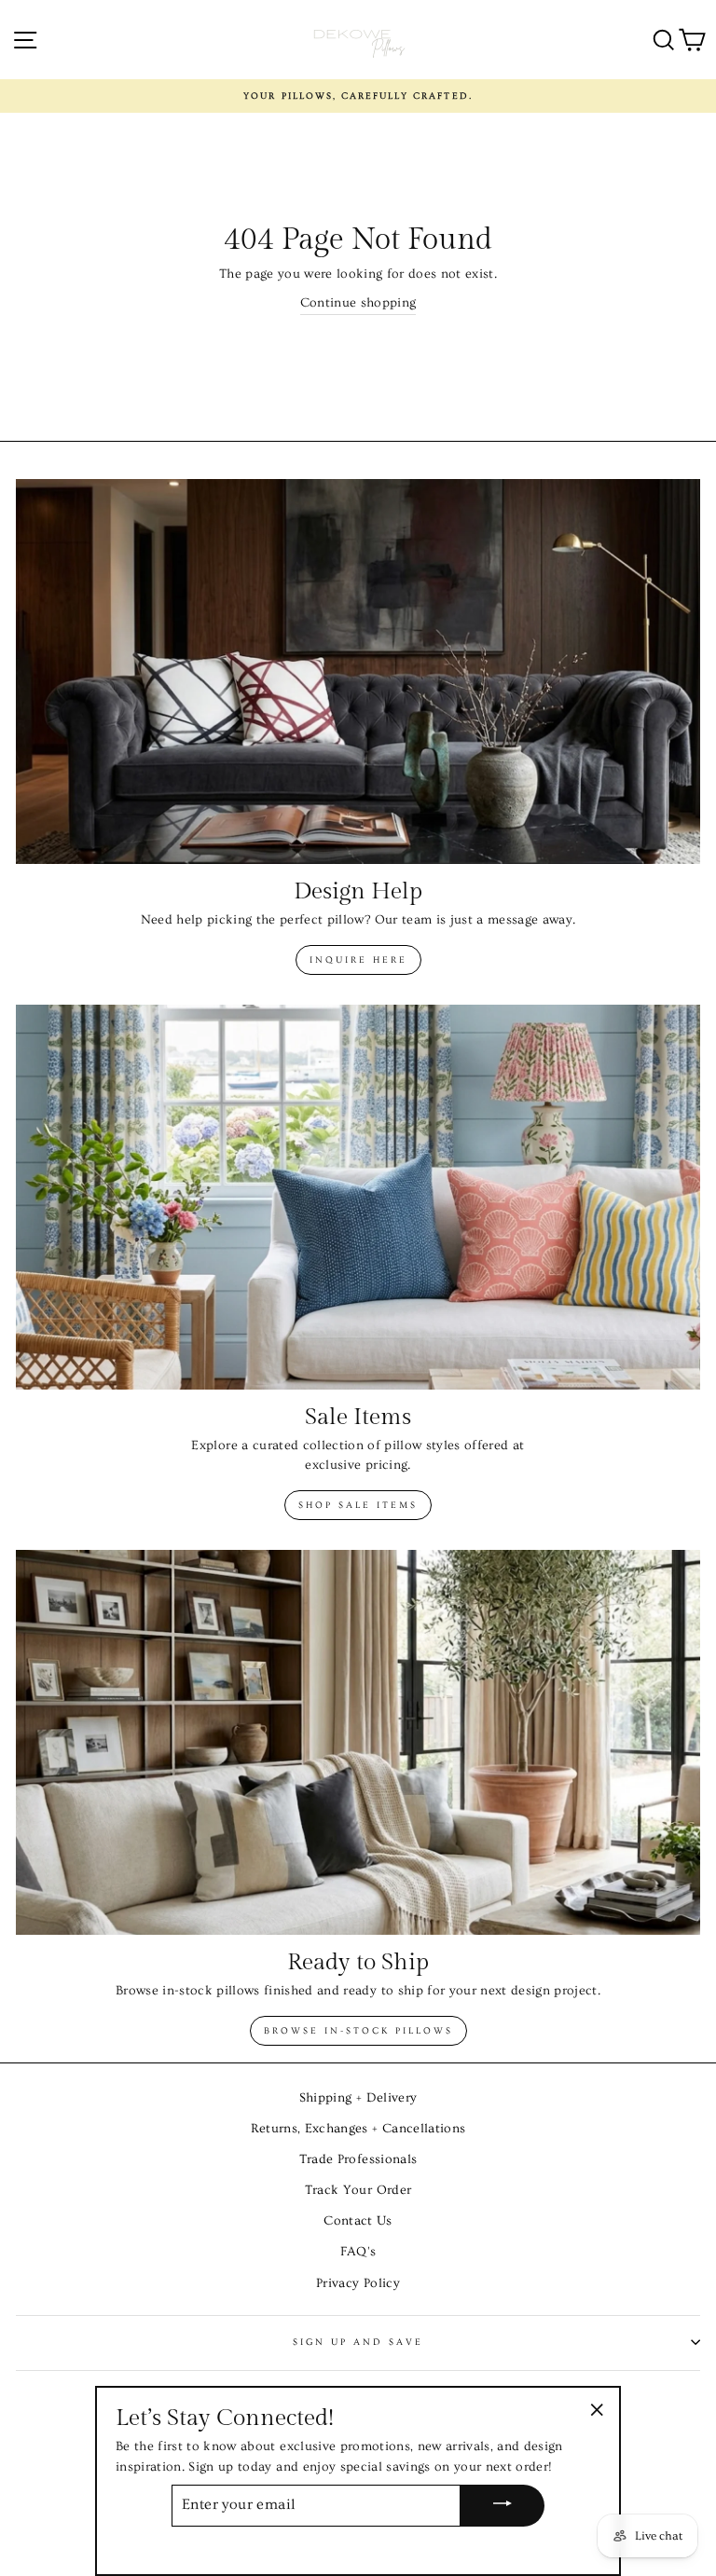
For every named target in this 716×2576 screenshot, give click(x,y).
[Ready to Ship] (358, 1742)
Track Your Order (358, 2190)
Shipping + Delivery (358, 2098)
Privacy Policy (358, 2283)
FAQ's (358, 2252)
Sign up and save (358, 2342)
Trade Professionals (358, 2159)
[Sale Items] (358, 1197)
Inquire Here (358, 960)
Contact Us (358, 2221)
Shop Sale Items (358, 1505)
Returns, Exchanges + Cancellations (358, 2129)
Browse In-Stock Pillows (358, 2031)
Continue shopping (358, 303)
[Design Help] (358, 671)
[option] (358, 96)
